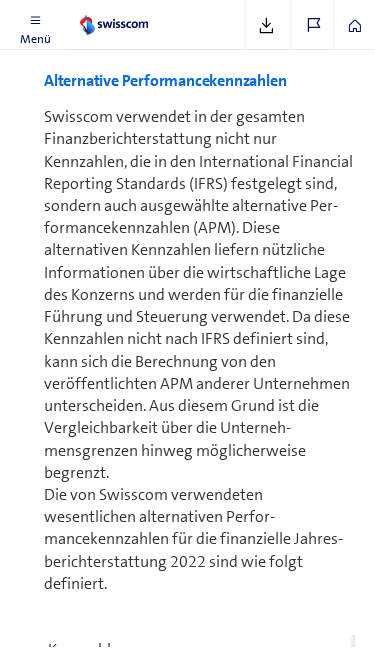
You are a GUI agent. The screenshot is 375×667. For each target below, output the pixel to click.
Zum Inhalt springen (150, 12)
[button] (35, 25)
